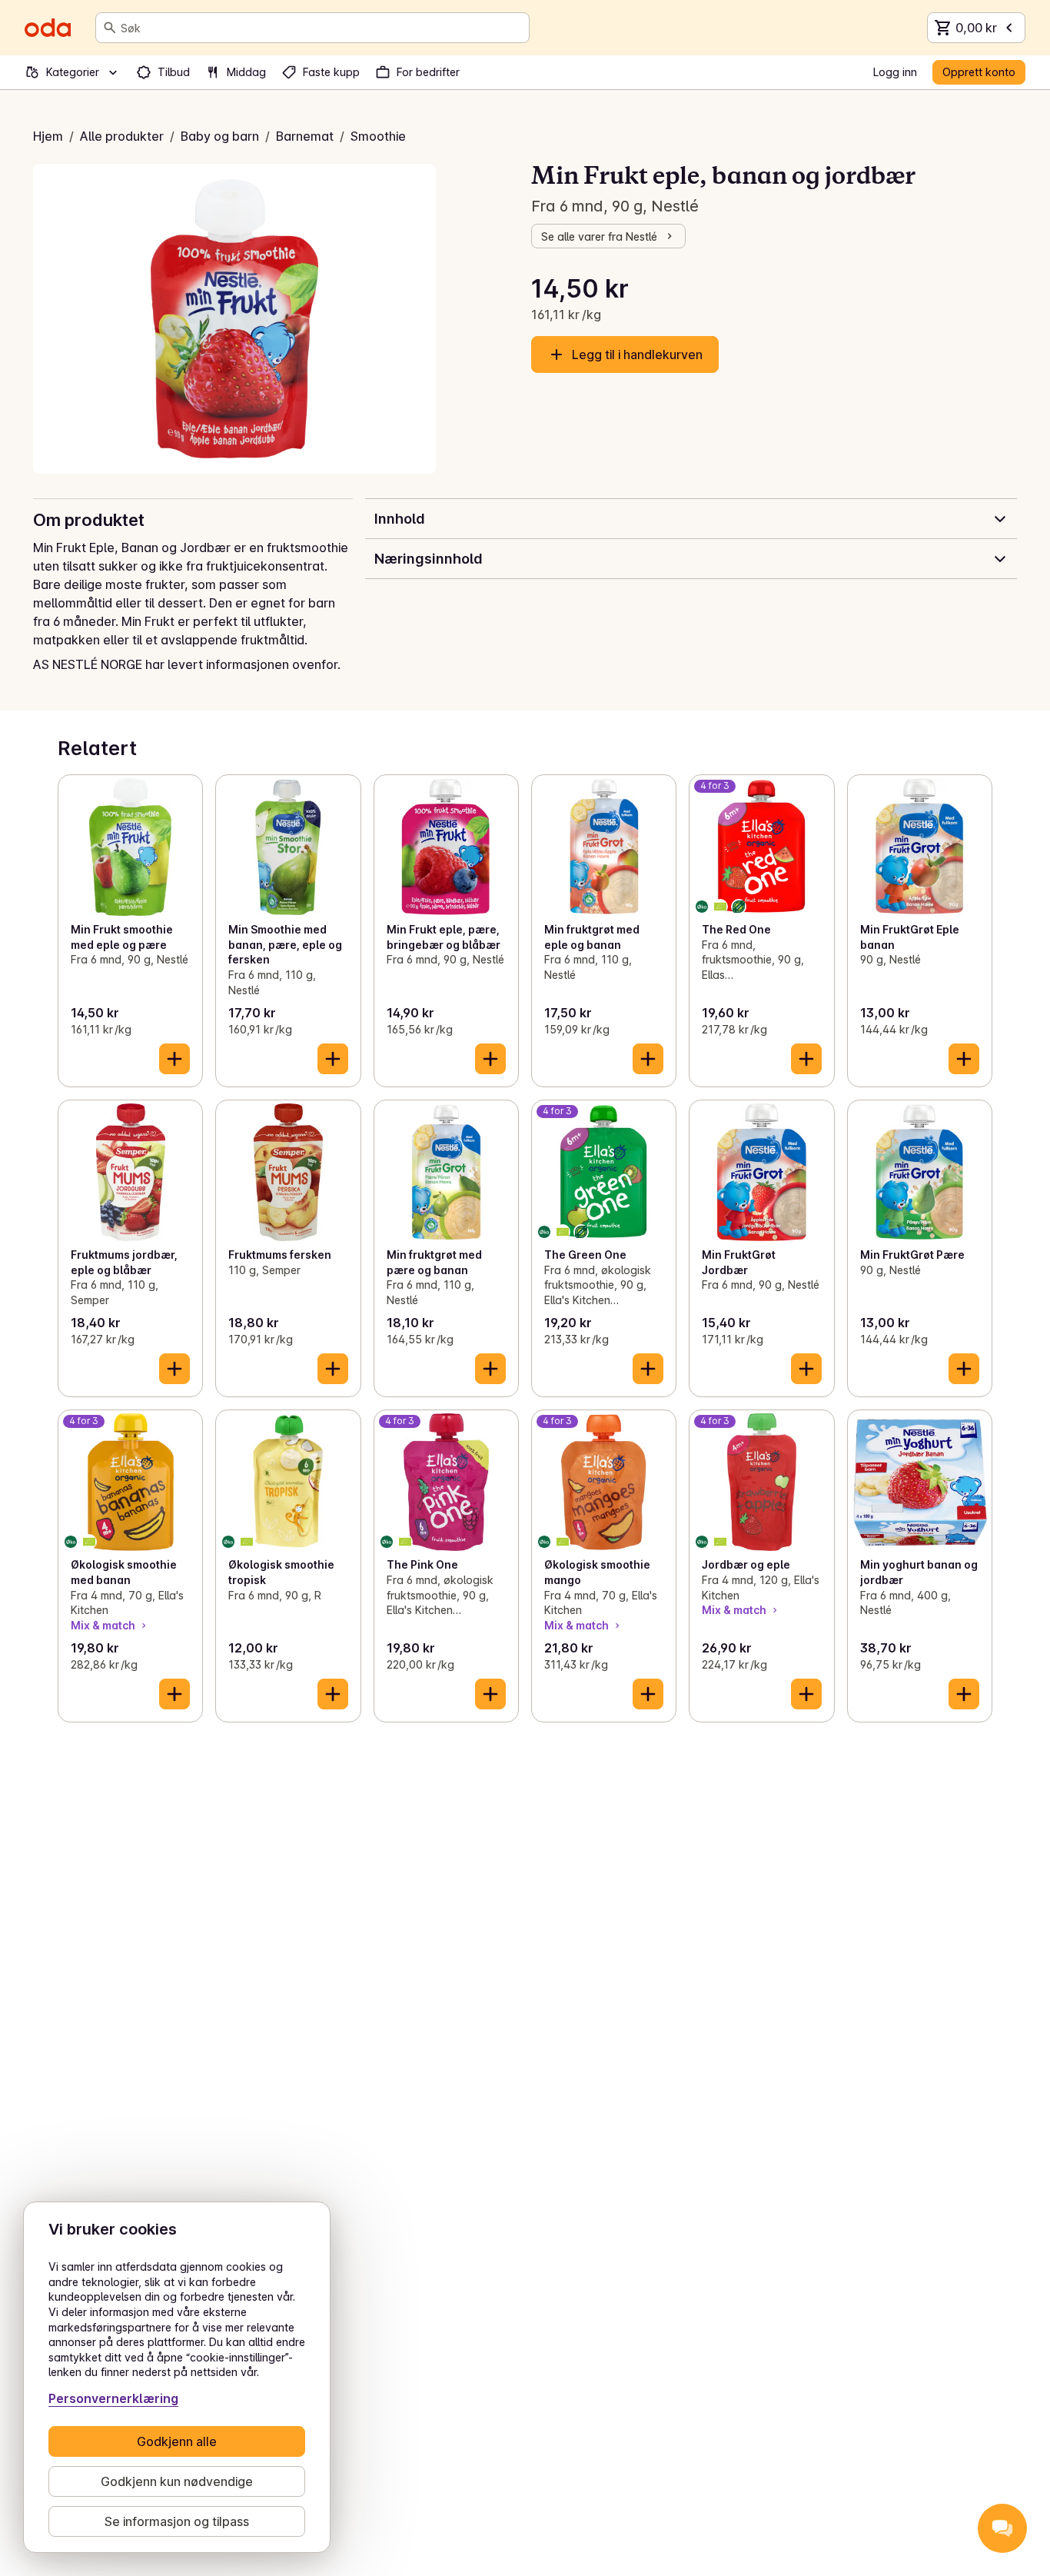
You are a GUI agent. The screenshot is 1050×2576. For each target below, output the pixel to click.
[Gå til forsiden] (48, 28)
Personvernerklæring (113, 2398)
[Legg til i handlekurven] (174, 1059)
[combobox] (322, 28)
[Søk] (110, 28)
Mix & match (103, 1625)
